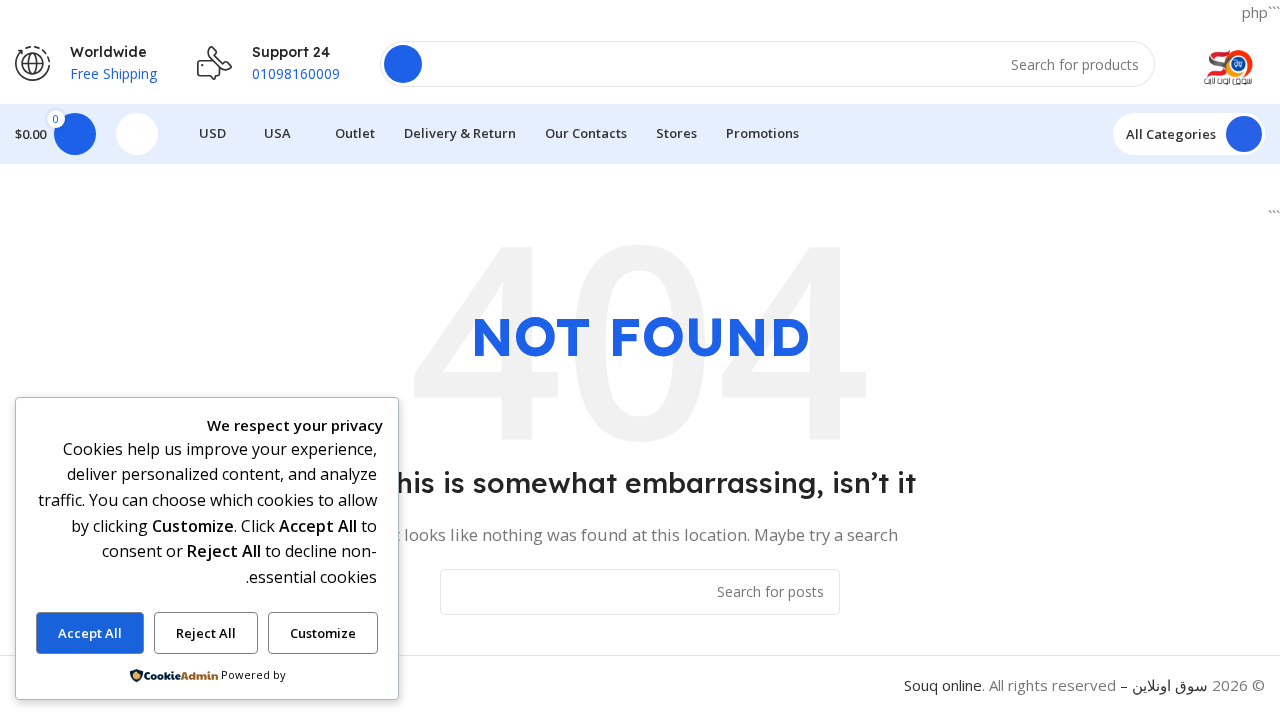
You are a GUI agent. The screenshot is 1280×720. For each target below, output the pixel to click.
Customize (323, 633)
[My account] (137, 134)
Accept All (90, 633)
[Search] (403, 64)
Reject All (206, 633)
